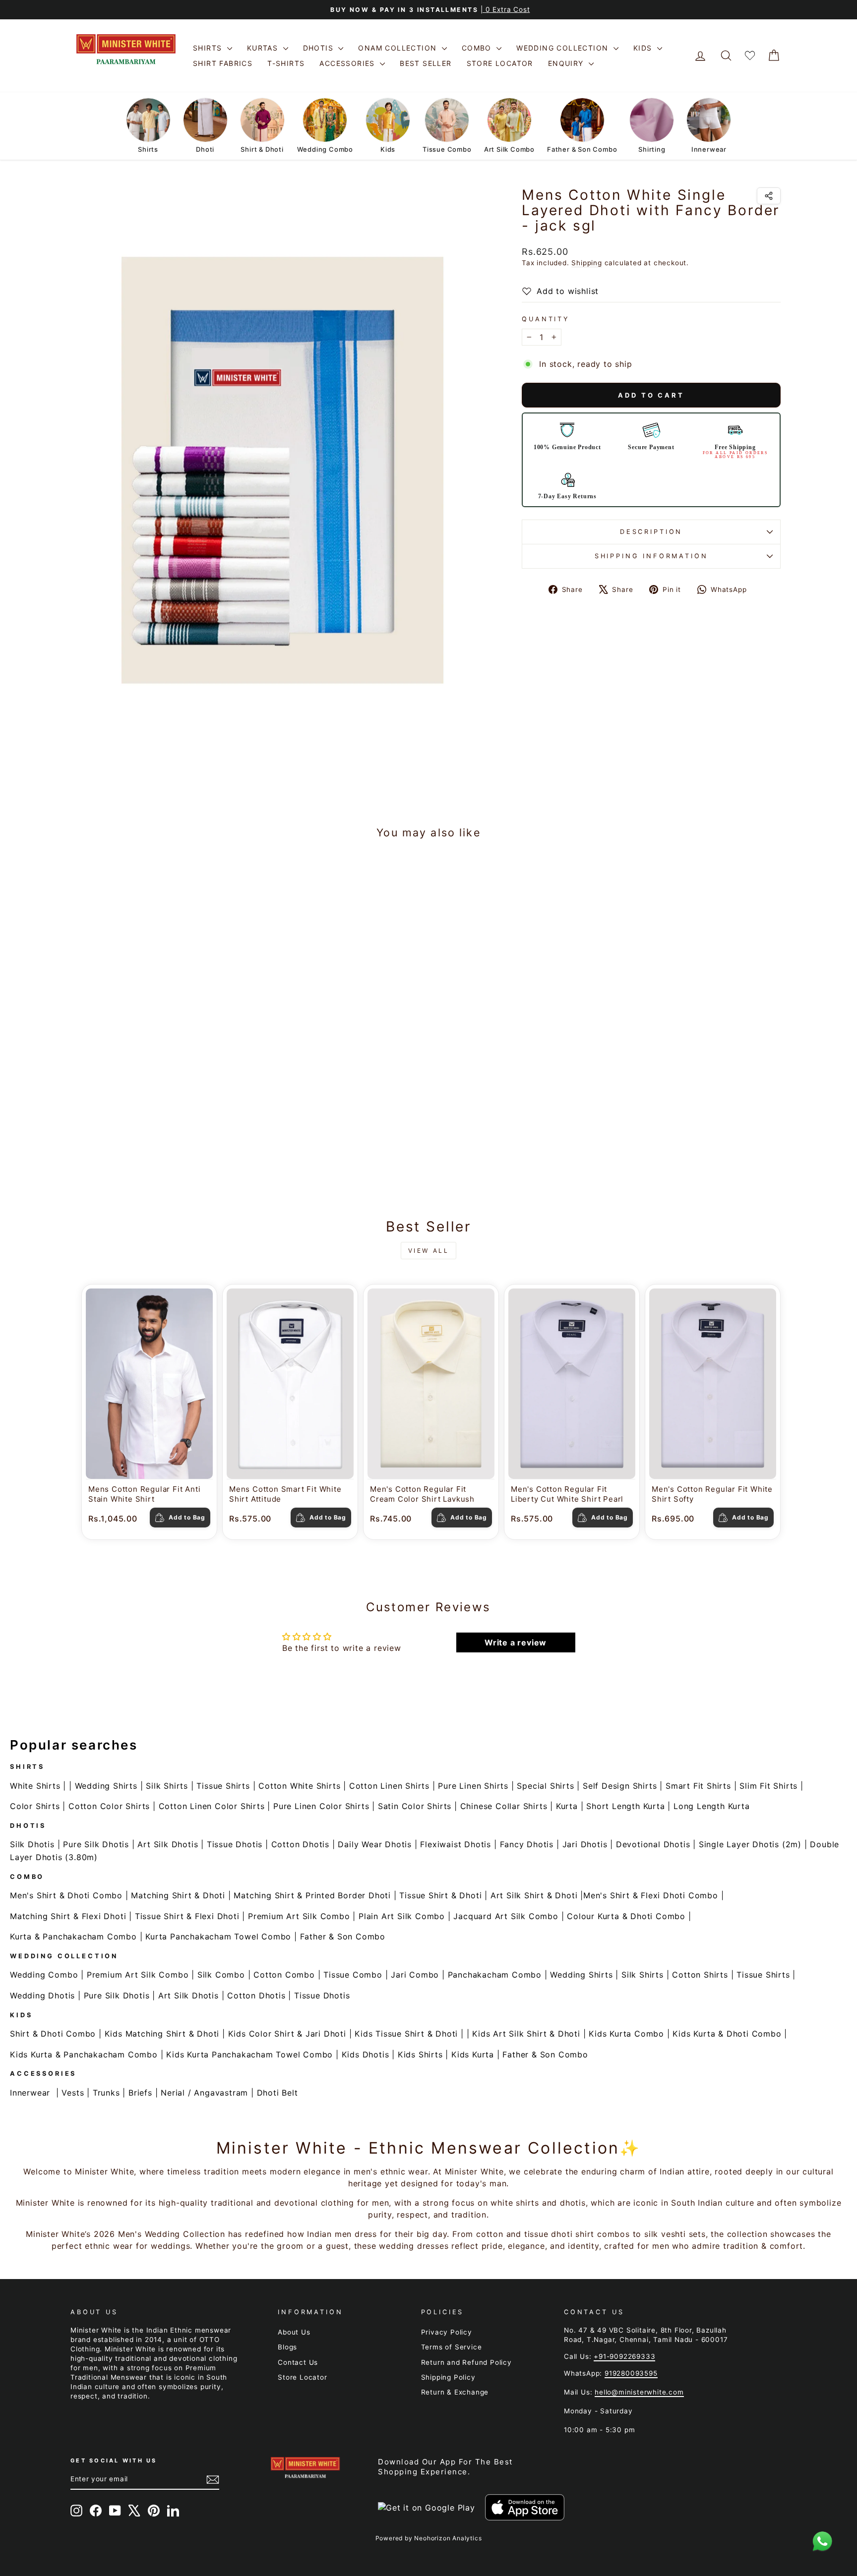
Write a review (516, 1642)
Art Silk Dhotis (168, 1844)
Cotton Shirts (700, 1975)
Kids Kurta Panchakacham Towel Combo (249, 2054)
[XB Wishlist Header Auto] (750, 56)
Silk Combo (221, 1975)
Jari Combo (415, 1975)
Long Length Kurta (712, 1806)
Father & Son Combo (343, 1936)
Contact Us (298, 2362)
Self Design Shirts (620, 1786)
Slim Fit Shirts (768, 1786)
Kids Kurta (473, 2054)
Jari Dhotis (585, 1844)
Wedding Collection (564, 48)
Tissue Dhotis (235, 1844)
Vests (73, 2093)
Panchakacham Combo (495, 1975)
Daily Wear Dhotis (375, 1844)
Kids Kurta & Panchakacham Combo (84, 2054)
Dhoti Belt (277, 2093)
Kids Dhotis (366, 2054)
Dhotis (320, 48)
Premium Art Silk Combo (299, 1916)
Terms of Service (452, 2347)
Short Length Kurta (625, 1806)
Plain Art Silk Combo (402, 1916)
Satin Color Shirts (415, 1806)
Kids (644, 48)
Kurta (567, 1806)
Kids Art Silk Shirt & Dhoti (526, 2034)
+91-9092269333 (624, 2356)
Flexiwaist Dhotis (456, 1844)
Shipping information (651, 556)
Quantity (546, 319)
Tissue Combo (353, 1975)
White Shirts (35, 1786)
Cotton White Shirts (299, 1786)
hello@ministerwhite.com (639, 2392)
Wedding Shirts (106, 1786)
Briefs (140, 2093)
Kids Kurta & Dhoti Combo (727, 2034)
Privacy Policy (447, 2332)
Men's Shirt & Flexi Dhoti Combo (651, 1895)
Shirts (209, 48)
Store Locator (500, 63)
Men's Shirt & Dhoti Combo (66, 1895)
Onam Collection (398, 48)
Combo (478, 48)
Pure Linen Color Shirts (321, 1806)
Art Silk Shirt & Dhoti (534, 1895)
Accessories (348, 63)
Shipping (586, 263)
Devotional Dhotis (653, 1844)
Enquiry (567, 63)
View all (429, 1251)
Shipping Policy (448, 2377)
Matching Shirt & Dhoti (178, 1895)
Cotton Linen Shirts (389, 1786)
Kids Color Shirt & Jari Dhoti (287, 2034)
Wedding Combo (44, 1975)
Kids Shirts (420, 2054)
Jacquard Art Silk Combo (506, 1916)
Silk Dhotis (32, 1844)
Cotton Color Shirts (109, 1806)
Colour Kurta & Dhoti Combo (626, 1916)
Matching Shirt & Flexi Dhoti (68, 1916)
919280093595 (631, 2373)
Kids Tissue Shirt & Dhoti (406, 2034)
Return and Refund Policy (466, 2362)
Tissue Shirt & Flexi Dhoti (187, 1916)
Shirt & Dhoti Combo (53, 2034)
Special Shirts (545, 1786)
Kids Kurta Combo (626, 2034)
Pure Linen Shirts (473, 1786)
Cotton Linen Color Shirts (212, 1806)
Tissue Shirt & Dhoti (440, 1895)
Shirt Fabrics (223, 63)
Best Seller (426, 63)
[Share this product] (769, 196)
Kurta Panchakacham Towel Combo (218, 1936)
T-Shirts (286, 63)
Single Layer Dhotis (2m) (750, 1844)
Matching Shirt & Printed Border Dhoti (312, 1895)
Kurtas (264, 48)
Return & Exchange (455, 2392)
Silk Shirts (167, 1786)
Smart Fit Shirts (698, 1786)
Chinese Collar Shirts (504, 1806)
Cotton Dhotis (300, 1844)
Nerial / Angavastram (204, 2093)
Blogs (287, 2347)
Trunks (106, 2093)
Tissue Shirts (223, 1786)
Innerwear (30, 2093)
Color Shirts (35, 1806)
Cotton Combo (284, 1975)
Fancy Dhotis (527, 1844)
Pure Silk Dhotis (96, 1844)
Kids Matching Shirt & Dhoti (162, 2034)
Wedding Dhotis (42, 1995)
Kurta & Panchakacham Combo (73, 1936)
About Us (294, 2332)
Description (651, 532)
